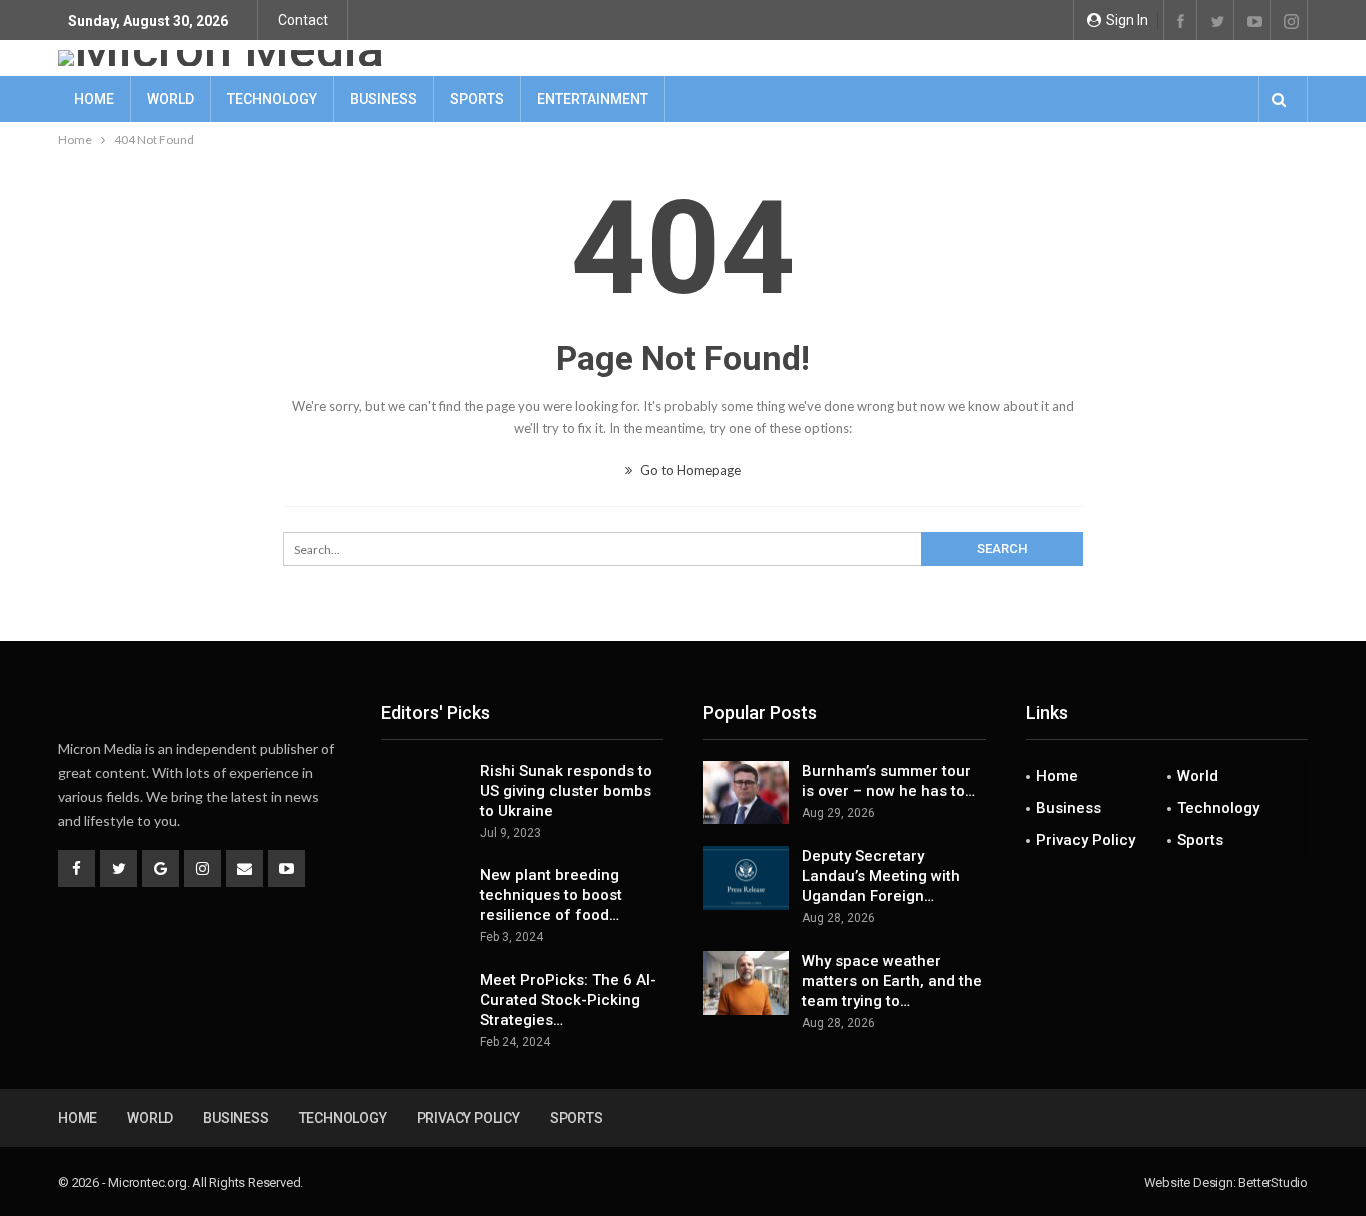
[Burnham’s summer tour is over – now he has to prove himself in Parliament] (746, 793)
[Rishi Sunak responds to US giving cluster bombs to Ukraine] (424, 793)
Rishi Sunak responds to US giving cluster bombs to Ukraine (566, 791)
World (170, 99)
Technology (272, 99)
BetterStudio (1273, 1182)
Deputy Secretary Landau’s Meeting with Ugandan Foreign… (881, 876)
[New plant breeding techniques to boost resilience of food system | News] (424, 897)
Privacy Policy (1085, 840)
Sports (477, 99)
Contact (303, 20)
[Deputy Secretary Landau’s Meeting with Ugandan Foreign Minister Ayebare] (746, 878)
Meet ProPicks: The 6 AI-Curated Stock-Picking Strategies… (568, 1000)
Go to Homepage (689, 470)
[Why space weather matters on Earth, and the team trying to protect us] (746, 983)
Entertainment (592, 99)
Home (94, 99)
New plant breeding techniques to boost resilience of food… (551, 895)
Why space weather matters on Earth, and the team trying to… (892, 981)
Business (383, 99)
